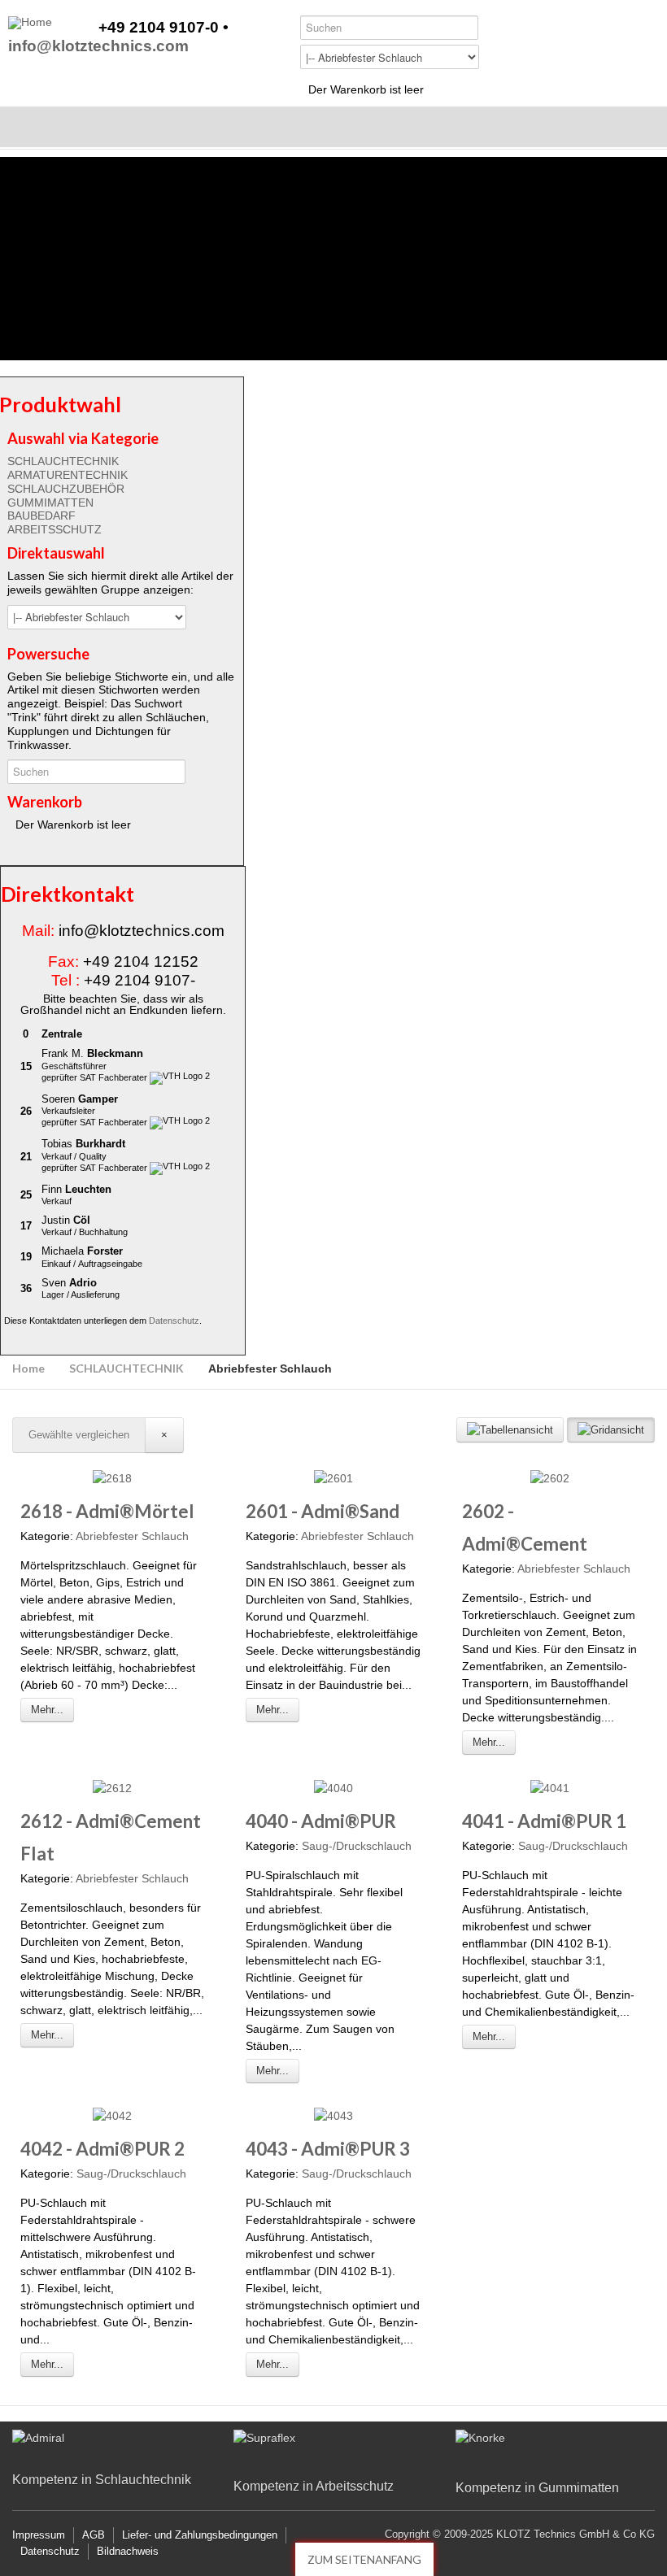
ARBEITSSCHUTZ (54, 529)
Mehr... (47, 1710)
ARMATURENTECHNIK (68, 475)
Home (28, 1368)
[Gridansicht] (611, 1430)
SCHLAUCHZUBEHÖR (66, 489)
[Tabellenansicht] (510, 1430)
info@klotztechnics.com (98, 47)
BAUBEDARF (41, 516)
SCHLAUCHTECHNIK (63, 461)
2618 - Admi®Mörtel (107, 1511)
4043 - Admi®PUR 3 (328, 2149)
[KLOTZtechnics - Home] (30, 23)
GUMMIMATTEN (50, 503)
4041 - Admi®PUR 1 (544, 1821)
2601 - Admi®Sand (323, 1511)
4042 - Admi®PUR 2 (102, 2149)
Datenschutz (174, 1321)
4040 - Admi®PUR (321, 1821)
